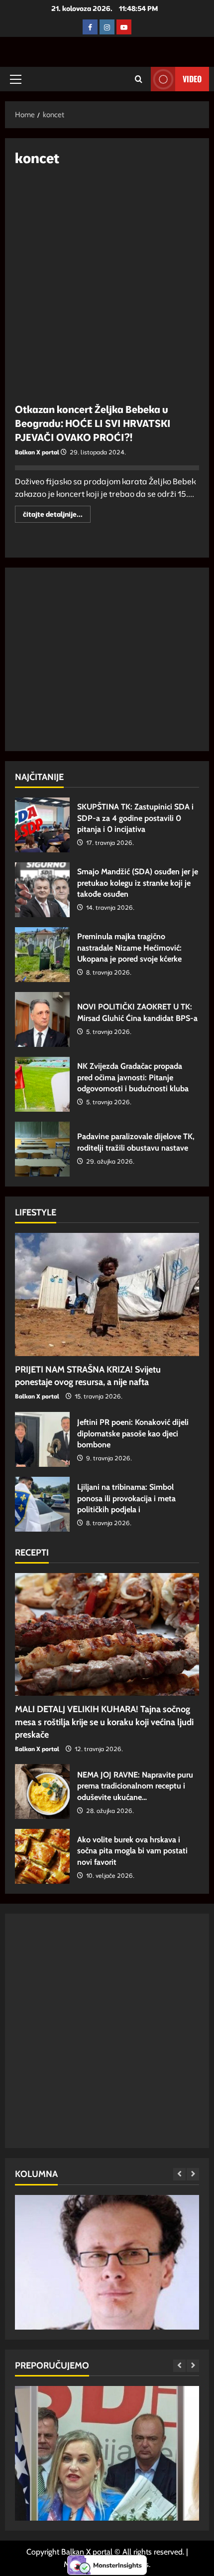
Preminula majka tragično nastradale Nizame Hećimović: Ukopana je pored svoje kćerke (42, 955)
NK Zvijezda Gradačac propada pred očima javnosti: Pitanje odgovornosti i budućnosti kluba (42, 1084)
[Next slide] (193, 2174)
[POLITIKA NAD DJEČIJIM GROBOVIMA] (107, 2302)
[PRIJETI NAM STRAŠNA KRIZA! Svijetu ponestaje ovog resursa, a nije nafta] (107, 1294)
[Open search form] (139, 79)
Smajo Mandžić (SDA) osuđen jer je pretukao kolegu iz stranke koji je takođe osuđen (42, 890)
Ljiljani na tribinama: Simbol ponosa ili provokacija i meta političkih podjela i (42, 1504)
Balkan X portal (37, 452)
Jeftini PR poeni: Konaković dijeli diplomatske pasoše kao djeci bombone (42, 1439)
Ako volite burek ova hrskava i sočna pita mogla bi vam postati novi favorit (42, 1856)
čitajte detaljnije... (57, 516)
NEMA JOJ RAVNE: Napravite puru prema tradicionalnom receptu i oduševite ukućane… (42, 1791)
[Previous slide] (179, 2174)
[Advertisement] (107, 289)
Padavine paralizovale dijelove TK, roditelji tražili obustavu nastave (42, 1149)
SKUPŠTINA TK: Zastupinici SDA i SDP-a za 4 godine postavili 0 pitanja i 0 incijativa (42, 825)
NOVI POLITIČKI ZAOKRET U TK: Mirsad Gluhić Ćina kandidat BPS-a (42, 1019)
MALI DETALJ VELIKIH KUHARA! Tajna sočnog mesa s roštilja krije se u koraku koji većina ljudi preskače (104, 1722)
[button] (16, 79)
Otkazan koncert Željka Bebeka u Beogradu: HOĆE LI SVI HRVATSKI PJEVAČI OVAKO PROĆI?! (93, 423)
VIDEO (192, 79)
